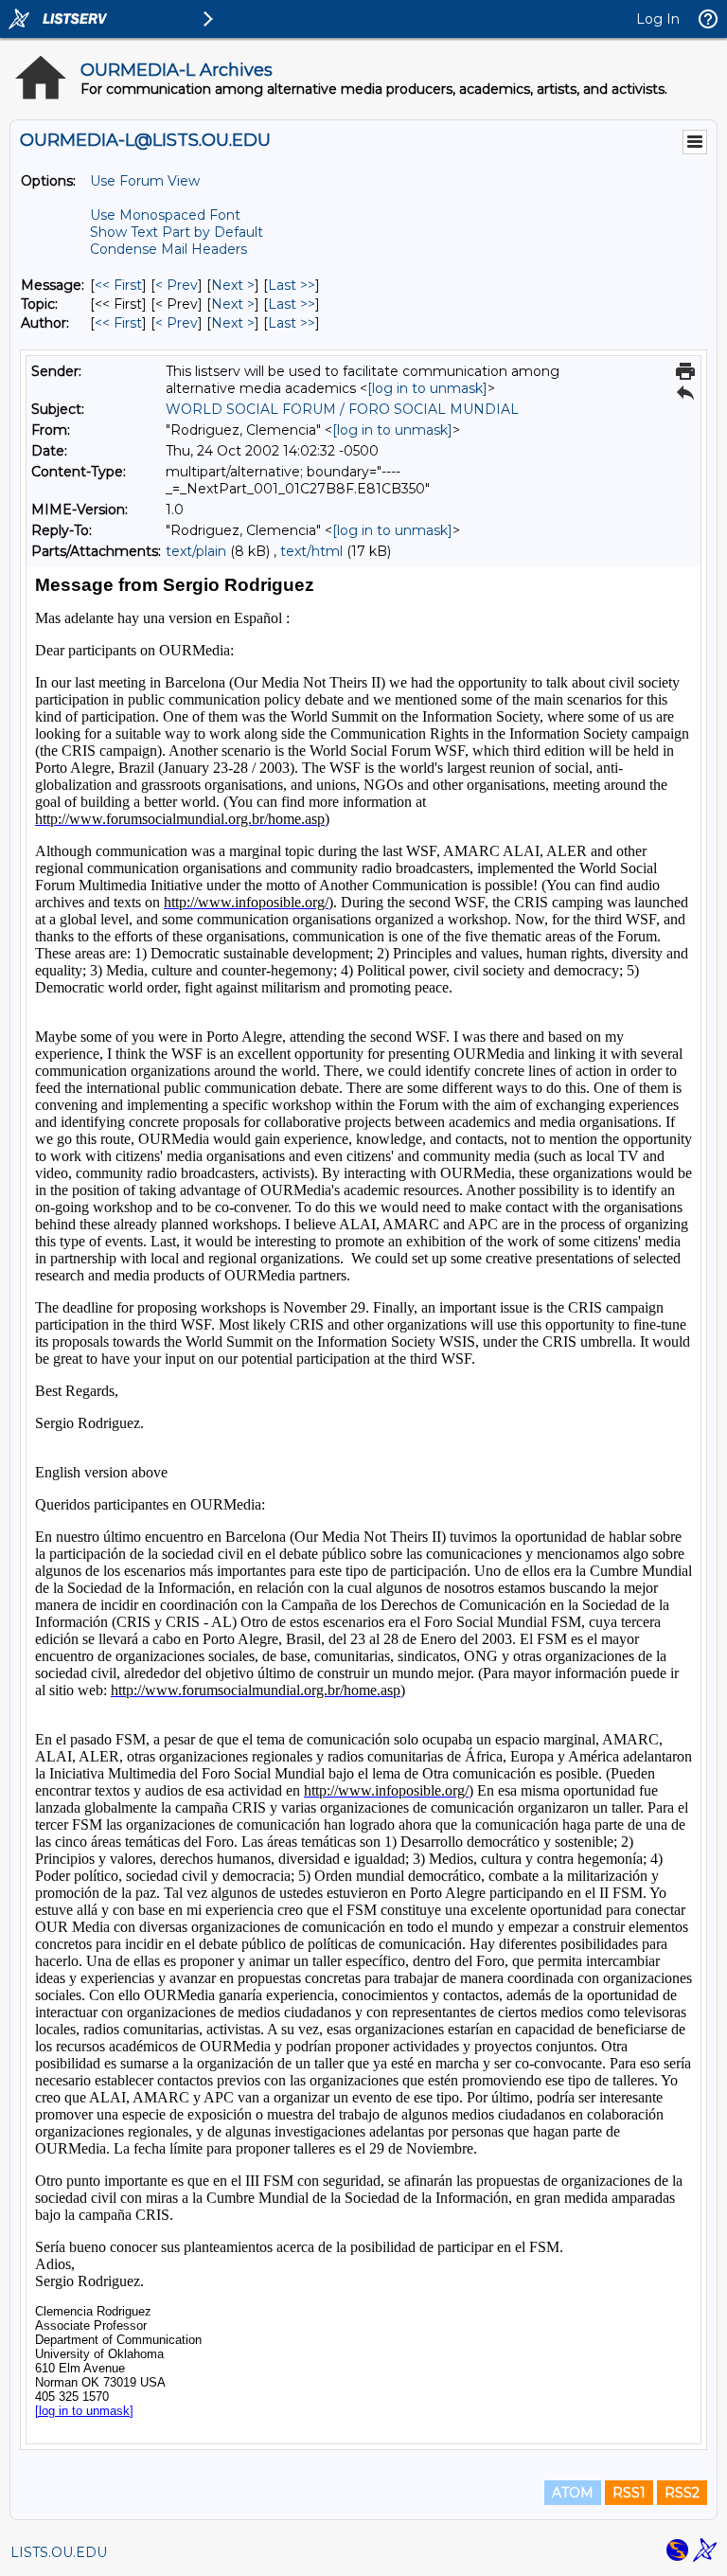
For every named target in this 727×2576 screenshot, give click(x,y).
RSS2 (682, 2493)
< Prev (177, 285)
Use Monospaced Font (165, 215)
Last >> (292, 285)
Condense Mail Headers (168, 249)
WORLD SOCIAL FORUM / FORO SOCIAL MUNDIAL (342, 409)
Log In (658, 19)
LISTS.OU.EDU (59, 2552)
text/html (311, 551)
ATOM (573, 2493)
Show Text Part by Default (177, 232)
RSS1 (629, 2493)
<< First (118, 285)
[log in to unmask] (427, 388)
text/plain (196, 551)
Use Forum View (145, 181)
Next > (233, 285)
